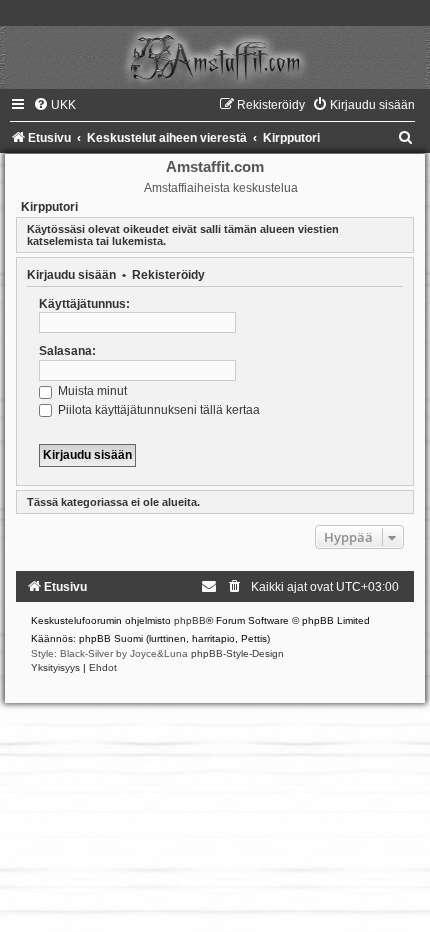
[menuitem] (54, 105)
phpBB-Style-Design (237, 653)
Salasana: (67, 351)
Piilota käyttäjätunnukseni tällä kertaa (157, 410)
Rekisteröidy (168, 275)
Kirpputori (49, 207)
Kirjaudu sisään (71, 275)
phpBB (190, 620)
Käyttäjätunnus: (84, 304)
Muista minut (91, 391)
